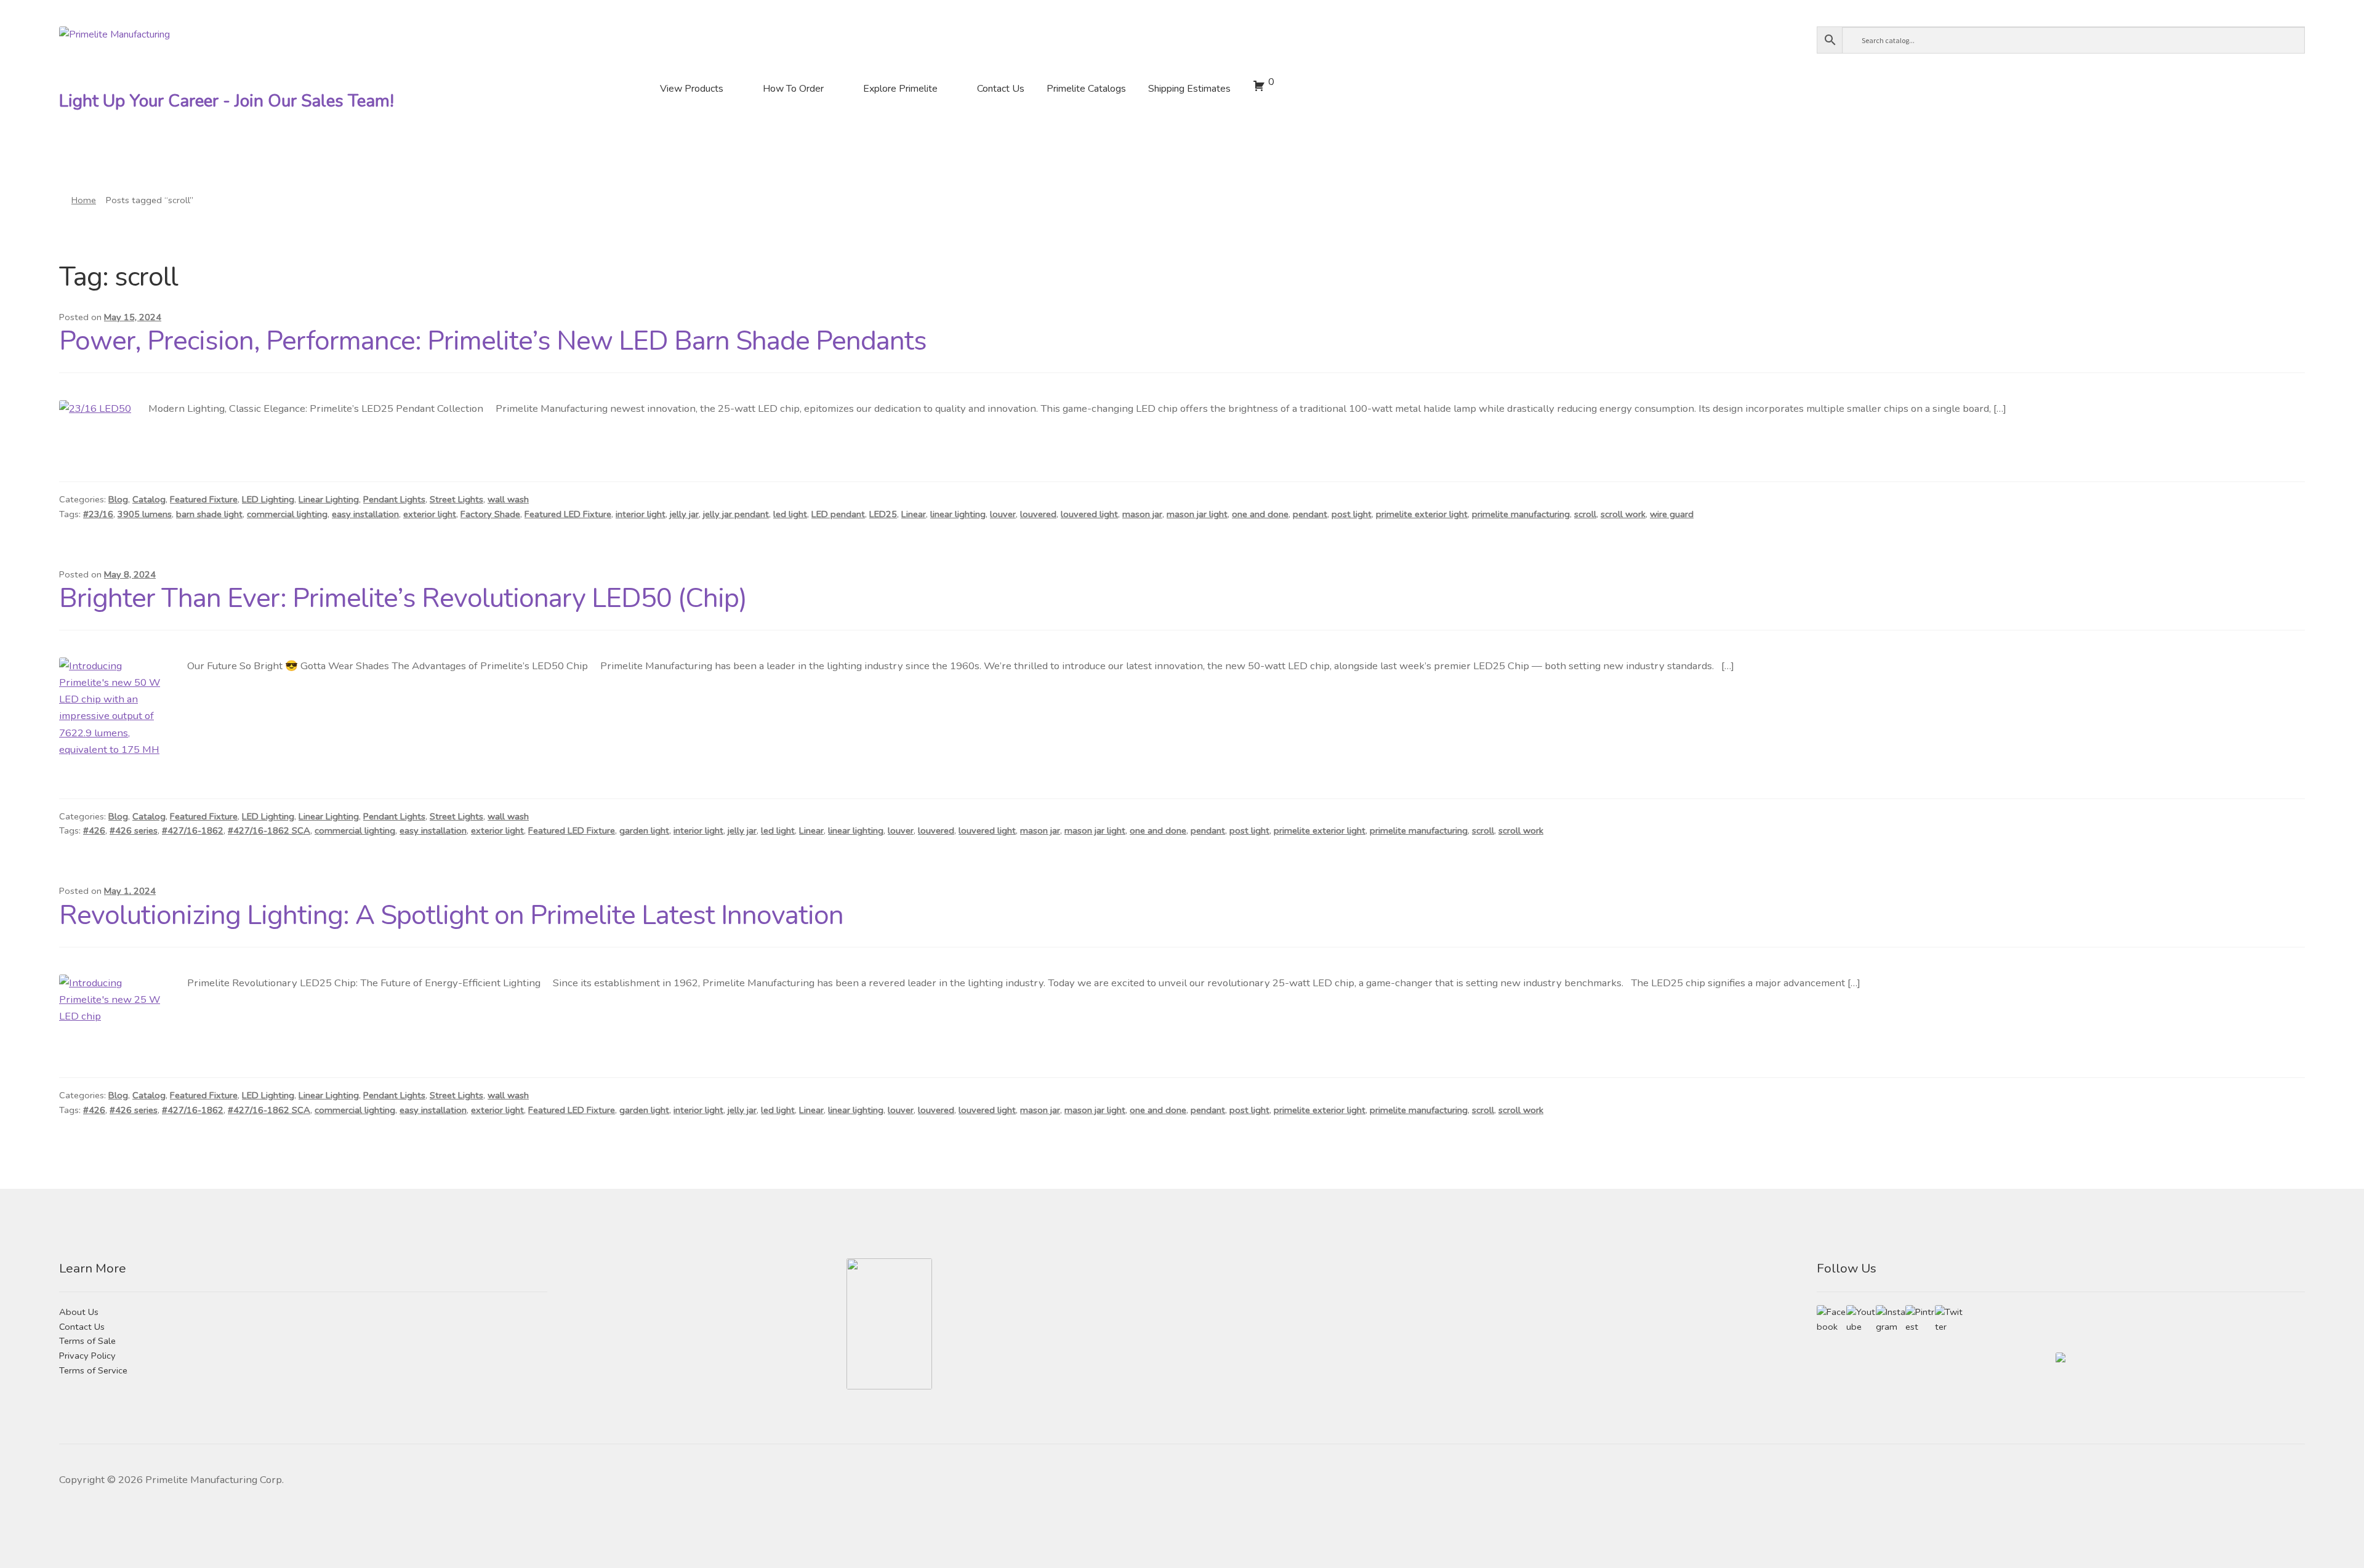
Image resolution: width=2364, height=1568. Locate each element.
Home (84, 200)
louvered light (1089, 514)
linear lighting (958, 514)
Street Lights (456, 499)
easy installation (365, 514)
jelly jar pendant (736, 514)
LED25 (883, 514)
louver (1003, 514)
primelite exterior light (1422, 514)
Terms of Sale (87, 1341)
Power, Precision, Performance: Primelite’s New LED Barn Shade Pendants (493, 341)
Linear (914, 514)
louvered (1038, 514)
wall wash (508, 499)
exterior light (430, 514)
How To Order (793, 89)
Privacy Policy (87, 1356)
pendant (1310, 514)
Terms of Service (93, 1370)
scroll (1585, 514)
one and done (1260, 514)
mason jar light (1197, 514)
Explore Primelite (900, 89)
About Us (79, 1312)
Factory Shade (490, 514)
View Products (692, 89)
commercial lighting (287, 514)
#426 (94, 830)
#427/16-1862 (193, 830)
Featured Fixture (204, 499)
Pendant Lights (394, 499)
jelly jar (684, 514)
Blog (118, 499)
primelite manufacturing (1521, 514)
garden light (644, 830)
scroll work (1623, 514)
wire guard (1672, 514)
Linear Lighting (329, 499)
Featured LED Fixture (568, 514)
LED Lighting (268, 499)
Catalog (149, 499)
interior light (641, 514)
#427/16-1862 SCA (269, 830)
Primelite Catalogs (1086, 89)
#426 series (134, 830)
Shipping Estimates (1189, 89)
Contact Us (1001, 89)
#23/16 (98, 514)
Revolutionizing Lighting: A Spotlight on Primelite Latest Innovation (451, 915)
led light (790, 514)
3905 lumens (145, 514)
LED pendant (838, 514)
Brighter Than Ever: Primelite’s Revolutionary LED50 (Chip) (403, 598)
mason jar (1142, 514)
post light (1352, 514)
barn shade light (209, 514)
